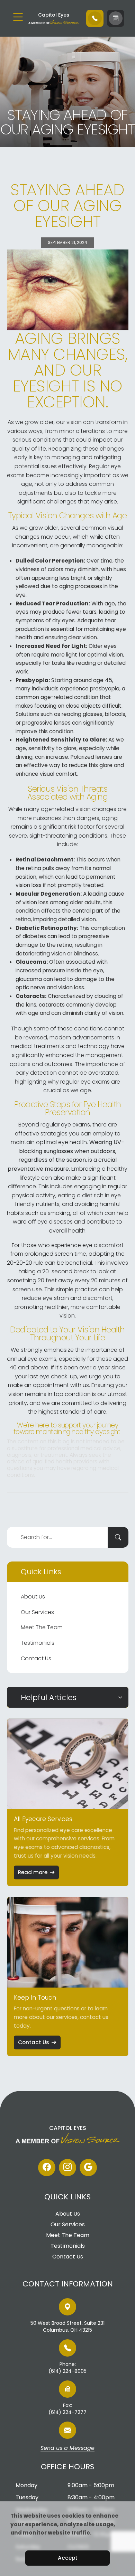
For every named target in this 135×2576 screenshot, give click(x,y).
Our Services (37, 1612)
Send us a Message (67, 2448)
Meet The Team (42, 1627)
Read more (33, 1872)
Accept (68, 2558)
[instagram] (67, 2168)
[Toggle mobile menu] (18, 17)
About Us (33, 1597)
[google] (88, 2168)
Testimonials (38, 1643)
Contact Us (36, 1658)
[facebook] (47, 2168)
